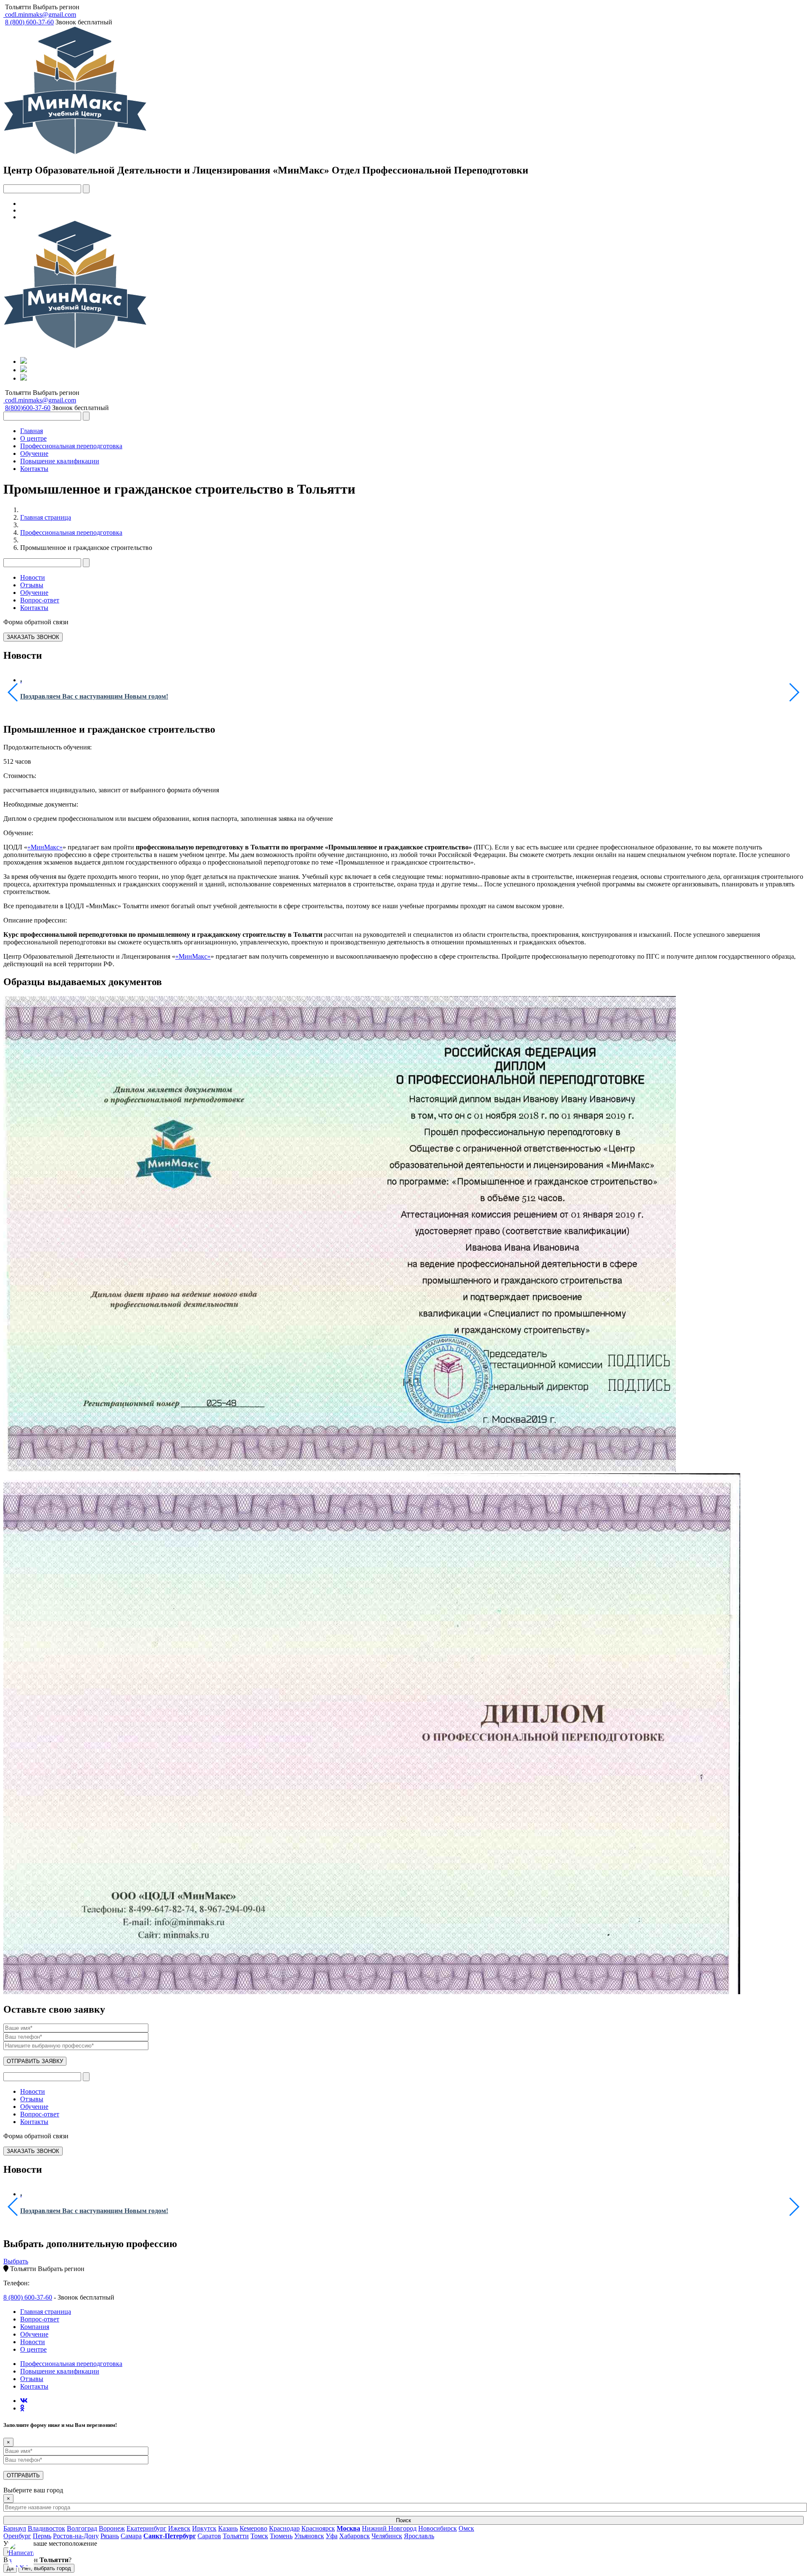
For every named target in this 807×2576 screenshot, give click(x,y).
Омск (466, 2528)
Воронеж (112, 2528)
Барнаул (15, 2528)
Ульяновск (309, 2536)
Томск (259, 2536)
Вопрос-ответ (40, 600)
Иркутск (204, 2528)
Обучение (34, 453)
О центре (33, 438)
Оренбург (17, 2536)
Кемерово (253, 2528)
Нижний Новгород (389, 2528)
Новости (33, 577)
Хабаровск (355, 2536)
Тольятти (18, 7)
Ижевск (179, 2528)
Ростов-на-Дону (76, 2536)
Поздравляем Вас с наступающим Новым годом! (94, 696)
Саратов (209, 2536)
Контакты (34, 469)
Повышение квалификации (60, 461)
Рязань (110, 2536)
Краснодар (284, 2528)
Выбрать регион (56, 7)
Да (10, 2568)
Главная (32, 431)
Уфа (332, 2536)
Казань (228, 2528)
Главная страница (46, 517)
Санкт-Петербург (170, 2536)
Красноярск (318, 2528)
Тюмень (281, 2536)
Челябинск (387, 2536)
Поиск (403, 2520)
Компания (35, 2327)
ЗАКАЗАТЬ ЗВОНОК (33, 637)
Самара (131, 2536)
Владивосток (46, 2528)
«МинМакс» (45, 847)
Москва (348, 2528)
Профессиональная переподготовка (71, 446)
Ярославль (419, 2536)
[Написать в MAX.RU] (21, 2555)
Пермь (42, 2536)
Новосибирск (438, 2528)
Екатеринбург (146, 2528)
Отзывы (32, 585)
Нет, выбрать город (46, 2568)
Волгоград (82, 2528)
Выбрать (16, 2261)
